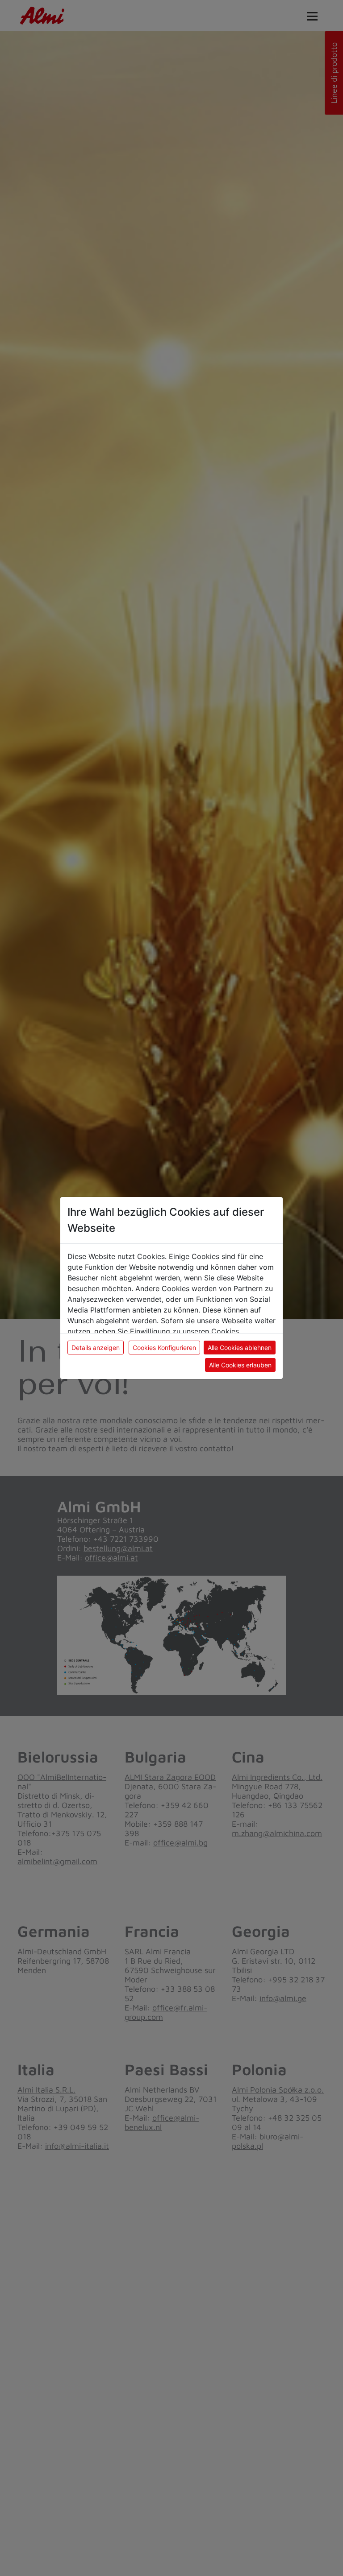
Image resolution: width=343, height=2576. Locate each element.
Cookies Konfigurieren (164, 1348)
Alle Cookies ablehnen (240, 1348)
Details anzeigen (96, 1348)
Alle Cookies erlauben (240, 1365)
